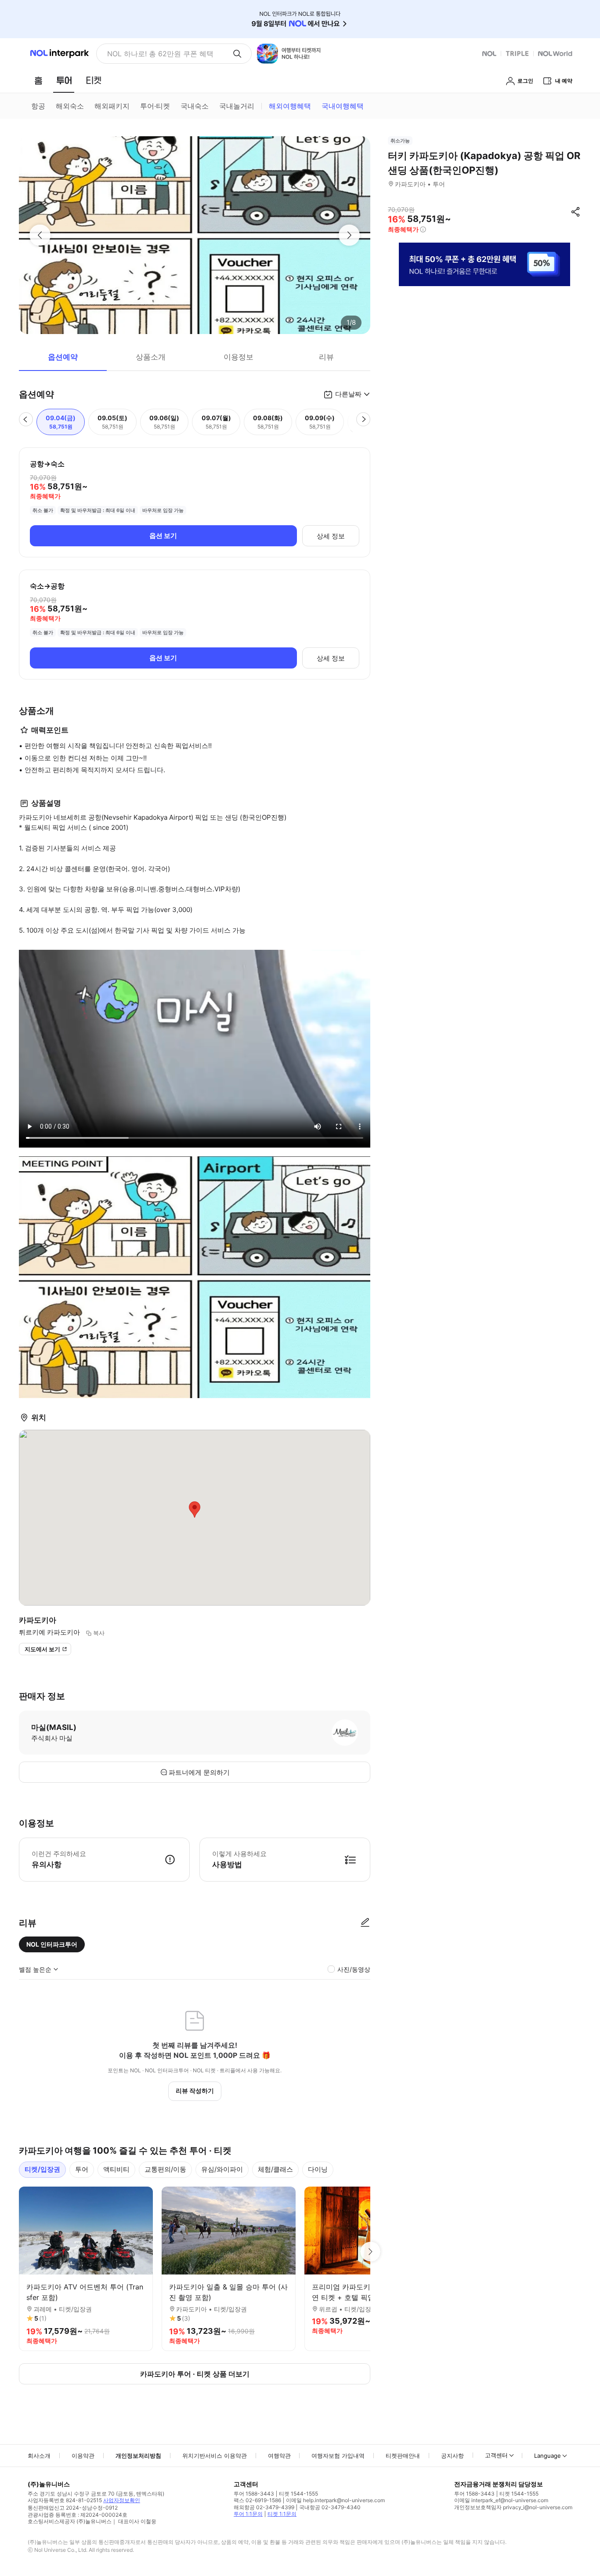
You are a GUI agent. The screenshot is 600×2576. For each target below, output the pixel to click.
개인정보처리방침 (138, 2456)
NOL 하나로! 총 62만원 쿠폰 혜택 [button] (160, 54)
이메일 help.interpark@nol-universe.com (335, 2500)
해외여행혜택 (290, 106)
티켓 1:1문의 (282, 2514)
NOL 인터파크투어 (52, 1944)
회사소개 (39, 2456)
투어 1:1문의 (248, 2514)
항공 (38, 106)
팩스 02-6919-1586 (257, 2500)
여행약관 (279, 2456)
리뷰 (326, 357)
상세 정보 (331, 536)
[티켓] (94, 80)
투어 (82, 2169)
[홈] (38, 80)
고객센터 (496, 2455)
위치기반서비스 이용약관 (215, 2456)
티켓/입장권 (42, 2169)
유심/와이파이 (222, 2169)
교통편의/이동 (165, 2169)
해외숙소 (70, 106)
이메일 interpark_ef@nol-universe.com (501, 2500)
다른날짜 (348, 394)
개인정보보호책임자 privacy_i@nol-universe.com (513, 2507)
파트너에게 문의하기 (199, 1772)
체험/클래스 (275, 2169)
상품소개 (151, 357)
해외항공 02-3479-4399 (264, 2507)
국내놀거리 (237, 106)
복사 (99, 1633)
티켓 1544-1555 (298, 2494)
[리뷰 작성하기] (365, 1923)
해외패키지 (112, 106)
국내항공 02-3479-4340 (330, 2507)
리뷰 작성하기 (195, 2091)
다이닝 (318, 2169)
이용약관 (83, 2456)
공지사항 (452, 2456)
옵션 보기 (163, 536)
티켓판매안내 (403, 2456)
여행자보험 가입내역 (338, 2456)
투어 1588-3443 (254, 2494)
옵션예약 (63, 357)
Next (370, 2252)
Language (548, 2456)
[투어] (64, 80)
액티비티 (116, 2169)
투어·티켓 (155, 106)
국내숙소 (195, 106)
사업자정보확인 (122, 2500)
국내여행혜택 (343, 106)
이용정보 (239, 357)
